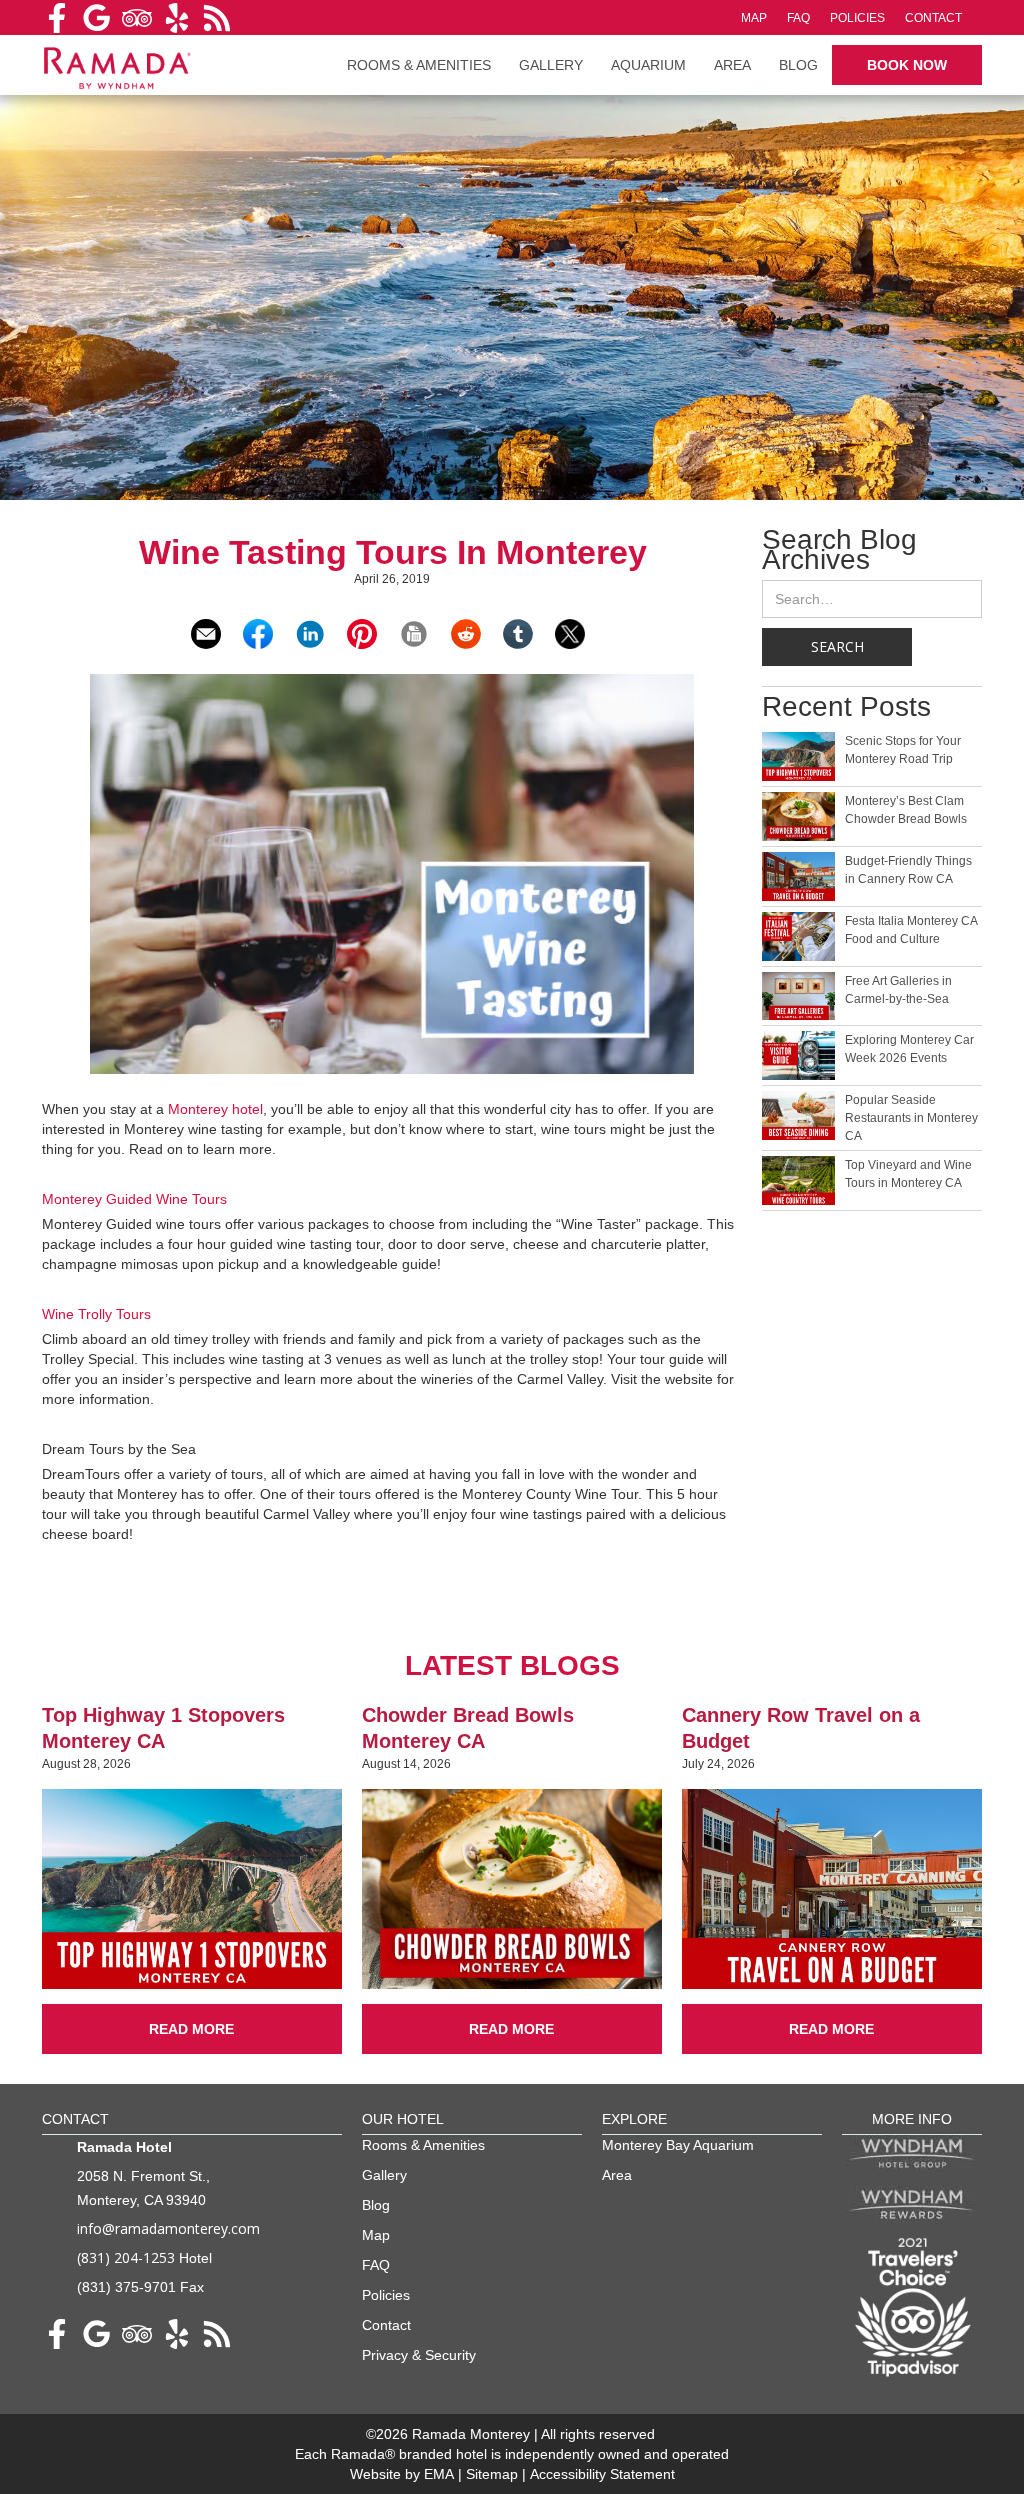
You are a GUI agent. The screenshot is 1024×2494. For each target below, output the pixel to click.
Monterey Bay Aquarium (678, 2145)
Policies (857, 18)
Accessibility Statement (602, 2474)
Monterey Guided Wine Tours (134, 1199)
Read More (191, 2029)
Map (754, 18)
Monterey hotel (215, 1109)
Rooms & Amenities (423, 2145)
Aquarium (648, 65)
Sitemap (494, 2474)
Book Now (907, 65)
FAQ (798, 18)
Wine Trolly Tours (96, 1314)
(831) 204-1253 (126, 2257)
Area (732, 65)
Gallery (551, 65)
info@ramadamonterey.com (168, 2228)
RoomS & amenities (419, 65)
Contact (933, 18)
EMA (439, 2474)
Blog (798, 65)
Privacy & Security (419, 2355)
